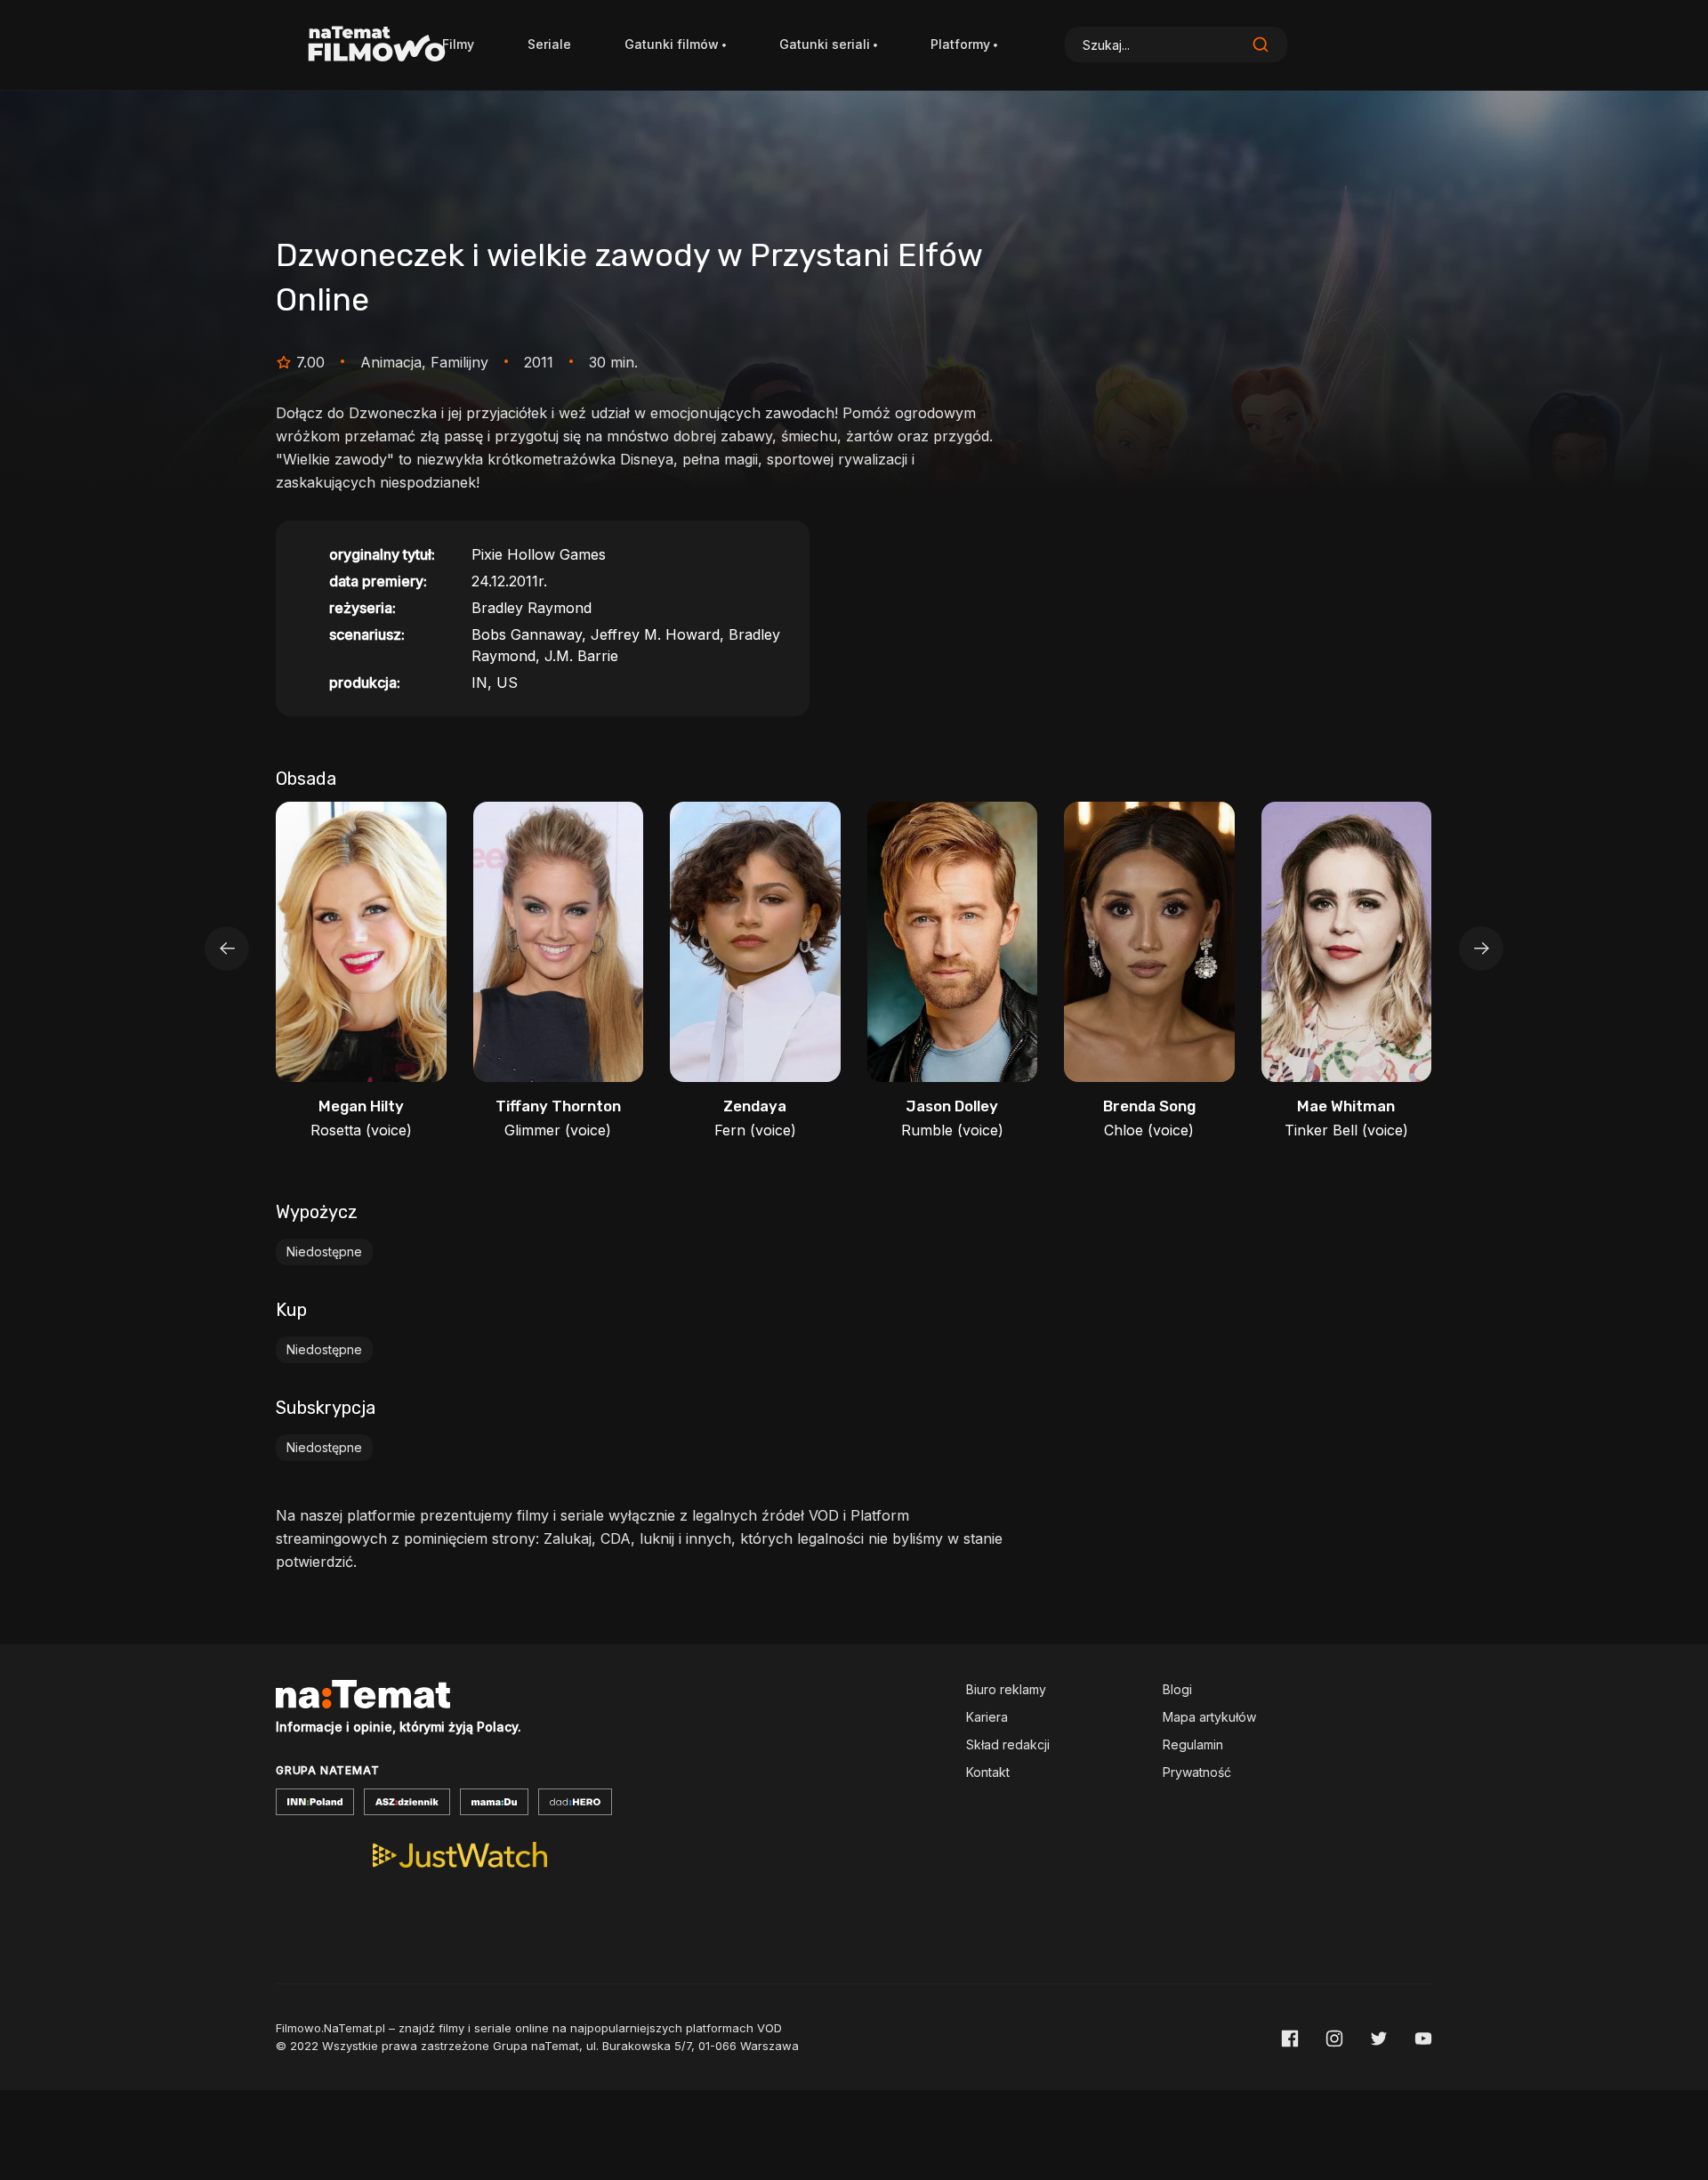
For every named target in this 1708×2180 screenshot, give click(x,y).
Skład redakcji (1008, 1744)
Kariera (987, 1717)
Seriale (549, 44)
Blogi (1177, 1689)
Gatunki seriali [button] (825, 44)
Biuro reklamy (1006, 1689)
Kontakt (988, 1772)
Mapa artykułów (1209, 1717)
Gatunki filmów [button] (672, 44)
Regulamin (1193, 1744)
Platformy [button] (960, 44)
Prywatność (1197, 1772)
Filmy (458, 44)
